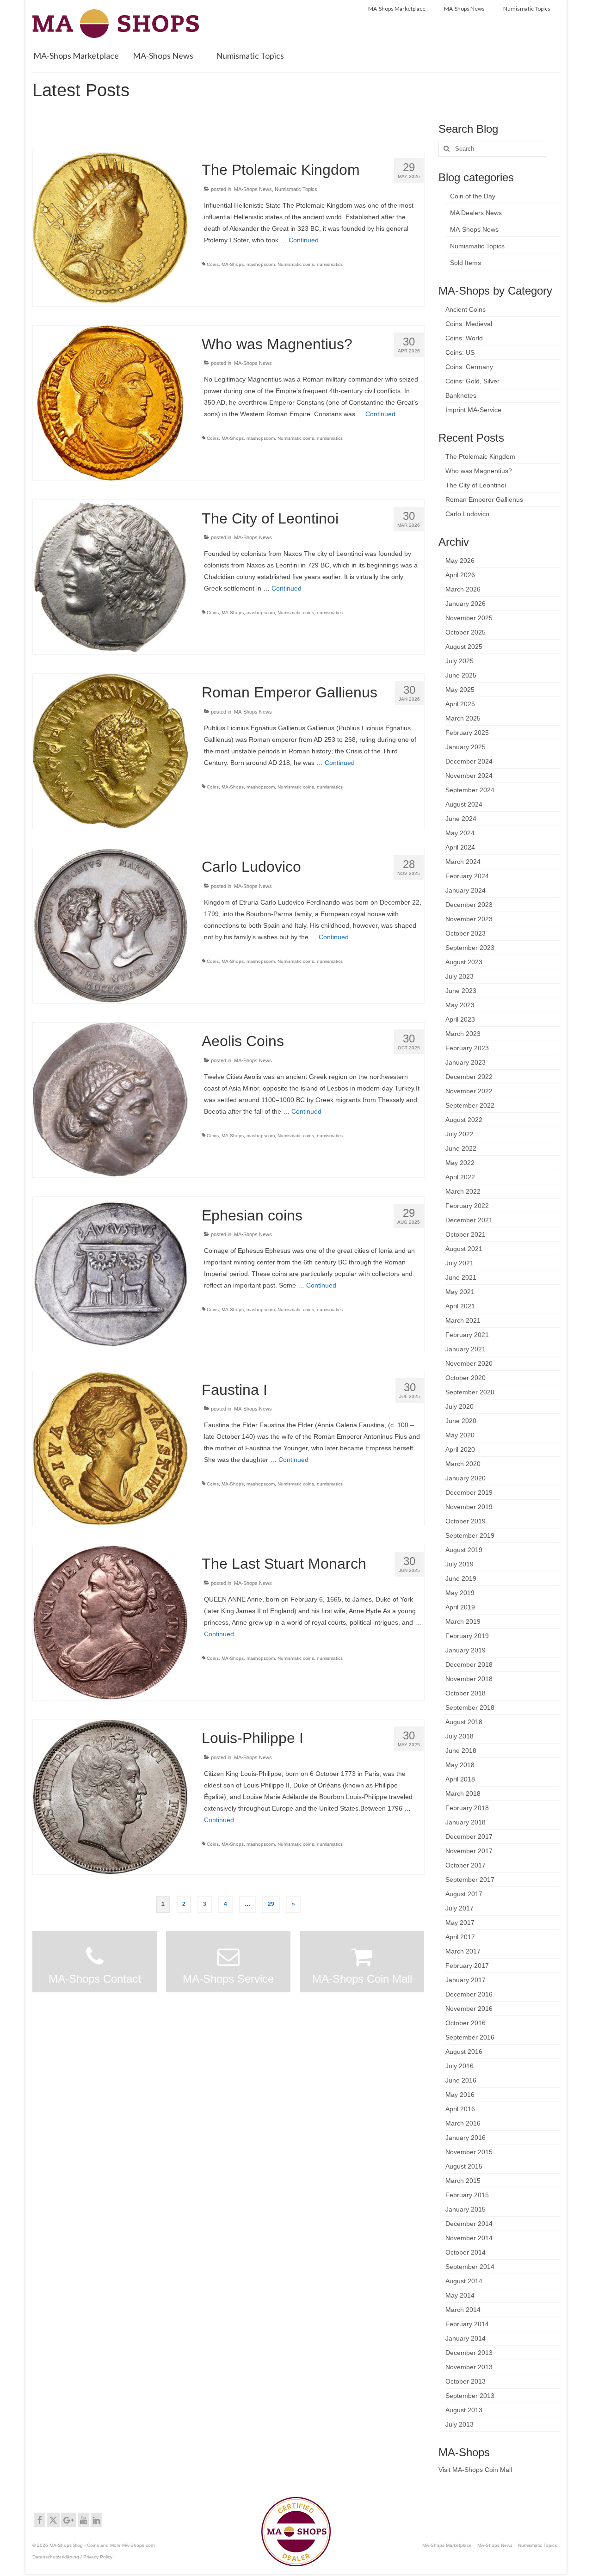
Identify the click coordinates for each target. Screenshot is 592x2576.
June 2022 (461, 1148)
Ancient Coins (466, 309)
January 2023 (466, 1062)
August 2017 (464, 1894)
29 (271, 1904)
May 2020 (460, 1435)
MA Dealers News (476, 213)
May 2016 (460, 2095)
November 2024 (469, 776)
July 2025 (459, 661)
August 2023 (464, 962)
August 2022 (464, 1120)
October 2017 (466, 1865)
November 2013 (469, 2367)
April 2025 (460, 704)
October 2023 (466, 933)
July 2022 (459, 1134)
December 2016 (469, 1994)
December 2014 (469, 2224)
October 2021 (466, 1234)
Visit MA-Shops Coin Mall (475, 2470)
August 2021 (464, 1249)
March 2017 (463, 1951)
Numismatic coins (296, 264)
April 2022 (460, 1177)
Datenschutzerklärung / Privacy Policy (72, 2557)
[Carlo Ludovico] (110, 925)
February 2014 (467, 2324)
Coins (213, 264)
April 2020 (460, 1449)
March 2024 (463, 862)
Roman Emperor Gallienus (484, 499)
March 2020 (463, 1464)
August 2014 (464, 2281)
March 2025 (463, 718)
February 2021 (467, 1335)
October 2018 (466, 1693)
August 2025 (464, 647)
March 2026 (463, 589)
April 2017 (460, 1937)
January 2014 (466, 2338)
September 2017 (470, 1880)
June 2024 (461, 819)
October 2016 (466, 2023)
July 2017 (459, 1908)
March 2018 (463, 1793)
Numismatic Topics (296, 189)
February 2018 (467, 1808)
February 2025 (467, 733)
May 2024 (460, 833)
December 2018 (469, 1664)
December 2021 (469, 1220)
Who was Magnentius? (479, 471)
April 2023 (460, 1019)
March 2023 (463, 1034)
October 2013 (466, 2381)
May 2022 (460, 1163)
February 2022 (467, 1206)
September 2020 (470, 1392)
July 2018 (459, 1736)
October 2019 (466, 1521)
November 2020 (469, 1363)
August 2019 (464, 1550)
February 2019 (467, 1636)
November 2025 (469, 618)
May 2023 (460, 1005)
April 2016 (460, 2109)
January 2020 (466, 1478)
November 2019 (469, 1507)
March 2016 (463, 2123)
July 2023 (459, 976)
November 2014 (469, 2238)
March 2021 (463, 1320)
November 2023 (469, 919)
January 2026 (466, 604)
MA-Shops (233, 264)
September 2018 (470, 1707)
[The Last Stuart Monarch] (110, 1622)
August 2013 (464, 2410)
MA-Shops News (253, 189)
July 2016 (459, 2066)
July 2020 (459, 1406)
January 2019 (466, 1650)
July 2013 (459, 2424)
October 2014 (466, 2252)
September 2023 (470, 948)
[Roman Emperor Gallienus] (110, 751)
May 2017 (460, 1923)
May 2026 (460, 561)
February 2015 (467, 2195)
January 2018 (466, 1822)
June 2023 (461, 991)
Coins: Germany (469, 367)
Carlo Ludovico (467, 514)
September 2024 (470, 790)
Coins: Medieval (469, 324)
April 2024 (460, 847)
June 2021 (461, 1277)
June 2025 (461, 675)
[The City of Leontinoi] (110, 577)
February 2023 (467, 1048)
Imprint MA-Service (473, 410)
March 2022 (463, 1191)
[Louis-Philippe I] (110, 1796)
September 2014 (470, 2267)
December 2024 (469, 761)
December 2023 (469, 905)
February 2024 (467, 876)
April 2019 (460, 1607)
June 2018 (461, 1750)
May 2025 (460, 690)
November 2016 (469, 2009)
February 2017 (467, 1966)
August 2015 (464, 2166)
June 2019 (461, 1578)
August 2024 (464, 804)
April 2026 (460, 575)
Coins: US (460, 352)
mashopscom (261, 264)
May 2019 (460, 1593)
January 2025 (466, 747)
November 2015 (469, 2152)
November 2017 (469, 1851)
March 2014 (463, 2310)
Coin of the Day (473, 196)
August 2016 (464, 2052)
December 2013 (469, 2353)
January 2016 (466, 2138)
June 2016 (461, 2080)
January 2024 (466, 890)
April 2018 (460, 1779)
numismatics (330, 264)
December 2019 (469, 1492)
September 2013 (470, 2396)
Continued (304, 240)
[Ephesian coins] (110, 1274)
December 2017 (469, 1836)
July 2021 (459, 1263)
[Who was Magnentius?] (110, 402)
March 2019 (463, 1621)
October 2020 (466, 1378)
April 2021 (460, 1306)
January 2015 (466, 2209)
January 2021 (466, 1349)
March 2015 (463, 2181)
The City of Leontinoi (476, 485)
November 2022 (469, 1091)
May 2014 (460, 2295)
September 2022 (470, 1105)
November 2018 (469, 1679)
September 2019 (470, 1535)
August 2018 (464, 1722)
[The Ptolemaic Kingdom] (110, 228)
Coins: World (464, 338)
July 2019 (459, 1564)
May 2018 (460, 1765)
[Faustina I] (110, 1448)
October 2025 (466, 632)
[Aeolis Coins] (110, 1099)
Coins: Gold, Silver (472, 381)
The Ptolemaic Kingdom (480, 456)
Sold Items (466, 263)
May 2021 (460, 1292)
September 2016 (470, 2037)
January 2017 (466, 1980)
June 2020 (461, 1421)
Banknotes (461, 395)
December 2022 (469, 1077)
